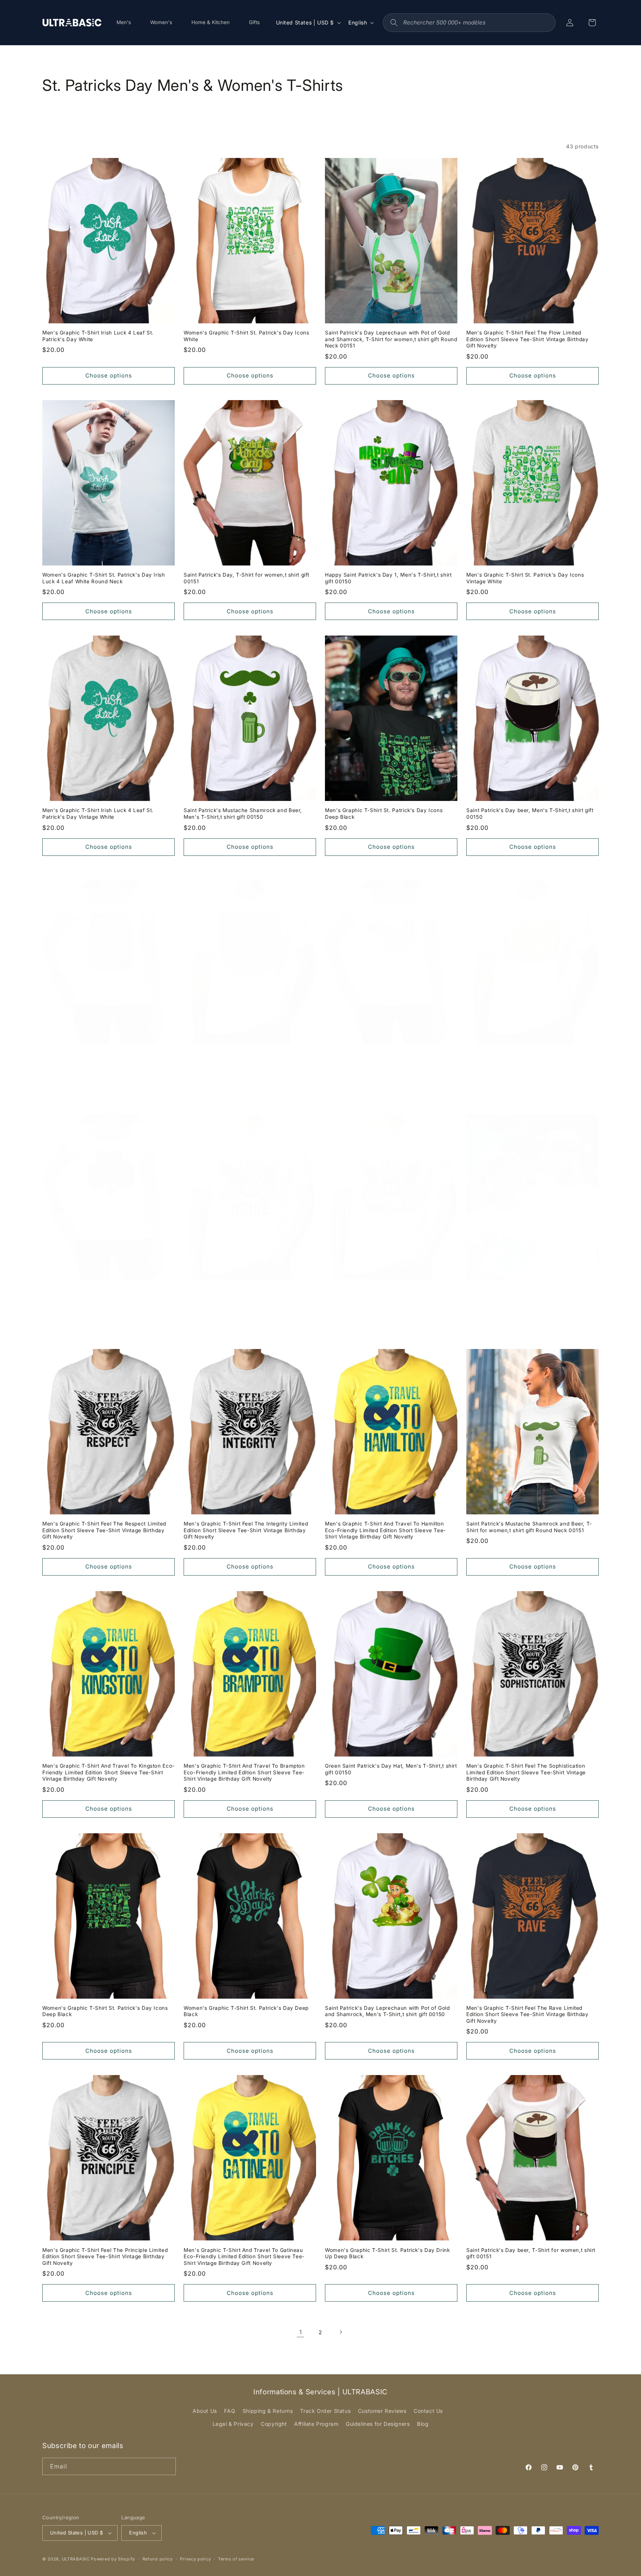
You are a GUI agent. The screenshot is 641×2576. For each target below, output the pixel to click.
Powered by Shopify (113, 2559)
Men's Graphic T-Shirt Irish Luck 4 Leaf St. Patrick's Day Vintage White (98, 814)
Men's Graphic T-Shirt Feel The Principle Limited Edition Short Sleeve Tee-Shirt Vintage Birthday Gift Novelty (105, 2257)
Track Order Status (325, 2411)
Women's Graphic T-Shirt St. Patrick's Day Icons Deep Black (105, 2011)
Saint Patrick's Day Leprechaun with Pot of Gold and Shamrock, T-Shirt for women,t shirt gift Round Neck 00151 (391, 339)
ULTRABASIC (76, 2559)
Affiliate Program (316, 2424)
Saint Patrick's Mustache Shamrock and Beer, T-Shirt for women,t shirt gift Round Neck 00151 (529, 1527)
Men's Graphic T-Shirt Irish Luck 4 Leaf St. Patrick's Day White (98, 336)
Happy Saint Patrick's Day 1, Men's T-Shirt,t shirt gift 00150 (388, 578)
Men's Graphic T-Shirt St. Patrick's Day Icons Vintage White (525, 578)
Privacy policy (195, 2559)
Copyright (274, 2424)
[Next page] (341, 2332)
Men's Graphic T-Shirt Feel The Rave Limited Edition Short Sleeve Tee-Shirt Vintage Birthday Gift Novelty (527, 2014)
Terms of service (236, 2559)
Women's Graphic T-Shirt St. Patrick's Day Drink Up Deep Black (387, 2253)
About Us (205, 2411)
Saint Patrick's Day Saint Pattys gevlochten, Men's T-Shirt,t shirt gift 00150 (249, 1057)
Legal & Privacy (233, 2424)
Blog (423, 2424)
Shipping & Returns (268, 2411)
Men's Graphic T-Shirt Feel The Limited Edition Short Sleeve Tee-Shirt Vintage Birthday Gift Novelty (385, 1295)
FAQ (230, 2411)
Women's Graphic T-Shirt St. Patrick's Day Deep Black (246, 2011)
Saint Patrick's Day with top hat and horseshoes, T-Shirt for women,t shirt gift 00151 (105, 1057)
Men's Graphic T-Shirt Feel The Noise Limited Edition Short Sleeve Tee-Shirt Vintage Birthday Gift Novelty (245, 1295)
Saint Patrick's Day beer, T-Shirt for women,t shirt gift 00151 (531, 2253)
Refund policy (158, 2559)
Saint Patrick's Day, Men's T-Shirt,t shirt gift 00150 (532, 1053)
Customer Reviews (382, 2411)
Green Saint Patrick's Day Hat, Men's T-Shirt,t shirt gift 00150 (391, 1769)
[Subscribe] (167, 2466)
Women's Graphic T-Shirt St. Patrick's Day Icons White (246, 336)
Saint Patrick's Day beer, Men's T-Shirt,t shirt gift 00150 (530, 814)
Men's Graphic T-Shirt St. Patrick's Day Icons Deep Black (384, 814)
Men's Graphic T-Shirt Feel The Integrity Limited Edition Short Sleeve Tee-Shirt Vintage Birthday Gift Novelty (246, 1530)
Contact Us (428, 2411)
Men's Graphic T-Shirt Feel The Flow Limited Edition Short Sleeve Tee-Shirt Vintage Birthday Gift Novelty (527, 339)
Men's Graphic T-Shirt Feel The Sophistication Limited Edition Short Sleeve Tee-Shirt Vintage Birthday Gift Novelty (526, 1772)
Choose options (109, 375)
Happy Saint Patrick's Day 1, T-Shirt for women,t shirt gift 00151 (388, 1057)
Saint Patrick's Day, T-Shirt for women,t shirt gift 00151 (246, 578)
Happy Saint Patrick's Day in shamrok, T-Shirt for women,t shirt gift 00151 (106, 1292)
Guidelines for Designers (378, 2424)
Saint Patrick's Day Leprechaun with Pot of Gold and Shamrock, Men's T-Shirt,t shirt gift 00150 (387, 2011)
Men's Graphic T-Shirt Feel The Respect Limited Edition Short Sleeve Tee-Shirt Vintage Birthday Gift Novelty (104, 1530)
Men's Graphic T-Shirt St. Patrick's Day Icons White (525, 1292)
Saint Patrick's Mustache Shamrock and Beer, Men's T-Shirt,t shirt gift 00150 (243, 814)
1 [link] (301, 2332)
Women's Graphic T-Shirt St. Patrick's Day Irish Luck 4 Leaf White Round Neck (104, 578)
